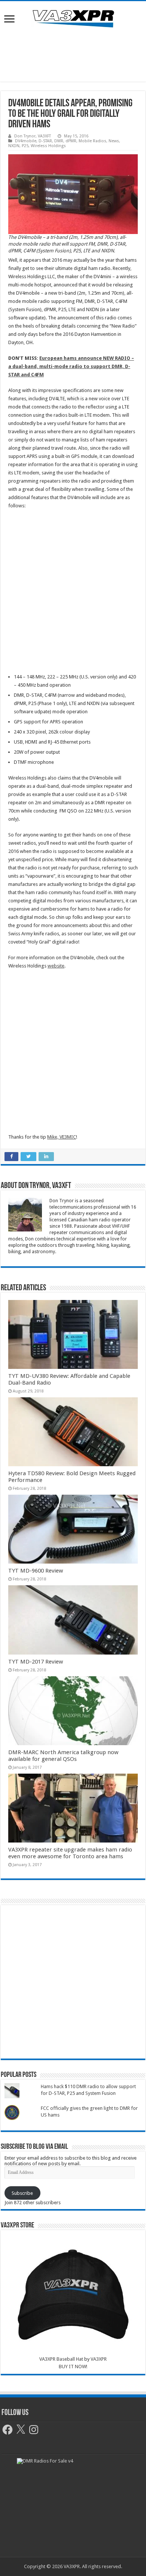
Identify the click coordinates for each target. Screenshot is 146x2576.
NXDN (14, 146)
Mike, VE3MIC (62, 1137)
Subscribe (22, 2193)
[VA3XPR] (73, 18)
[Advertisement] (73, 55)
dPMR (71, 141)
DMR (59, 141)
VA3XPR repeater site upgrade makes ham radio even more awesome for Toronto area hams (70, 1853)
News (114, 141)
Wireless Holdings (48, 146)
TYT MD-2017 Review (36, 1662)
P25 (25, 146)
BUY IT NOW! (73, 2367)
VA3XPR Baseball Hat (61, 2359)
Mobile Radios (92, 141)
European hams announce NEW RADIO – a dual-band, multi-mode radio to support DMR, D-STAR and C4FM (71, 366)
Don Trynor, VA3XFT (33, 136)
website (56, 966)
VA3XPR (99, 2359)
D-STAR (45, 141)
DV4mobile (26, 141)
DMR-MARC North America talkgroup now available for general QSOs (63, 1756)
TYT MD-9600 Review (36, 1571)
